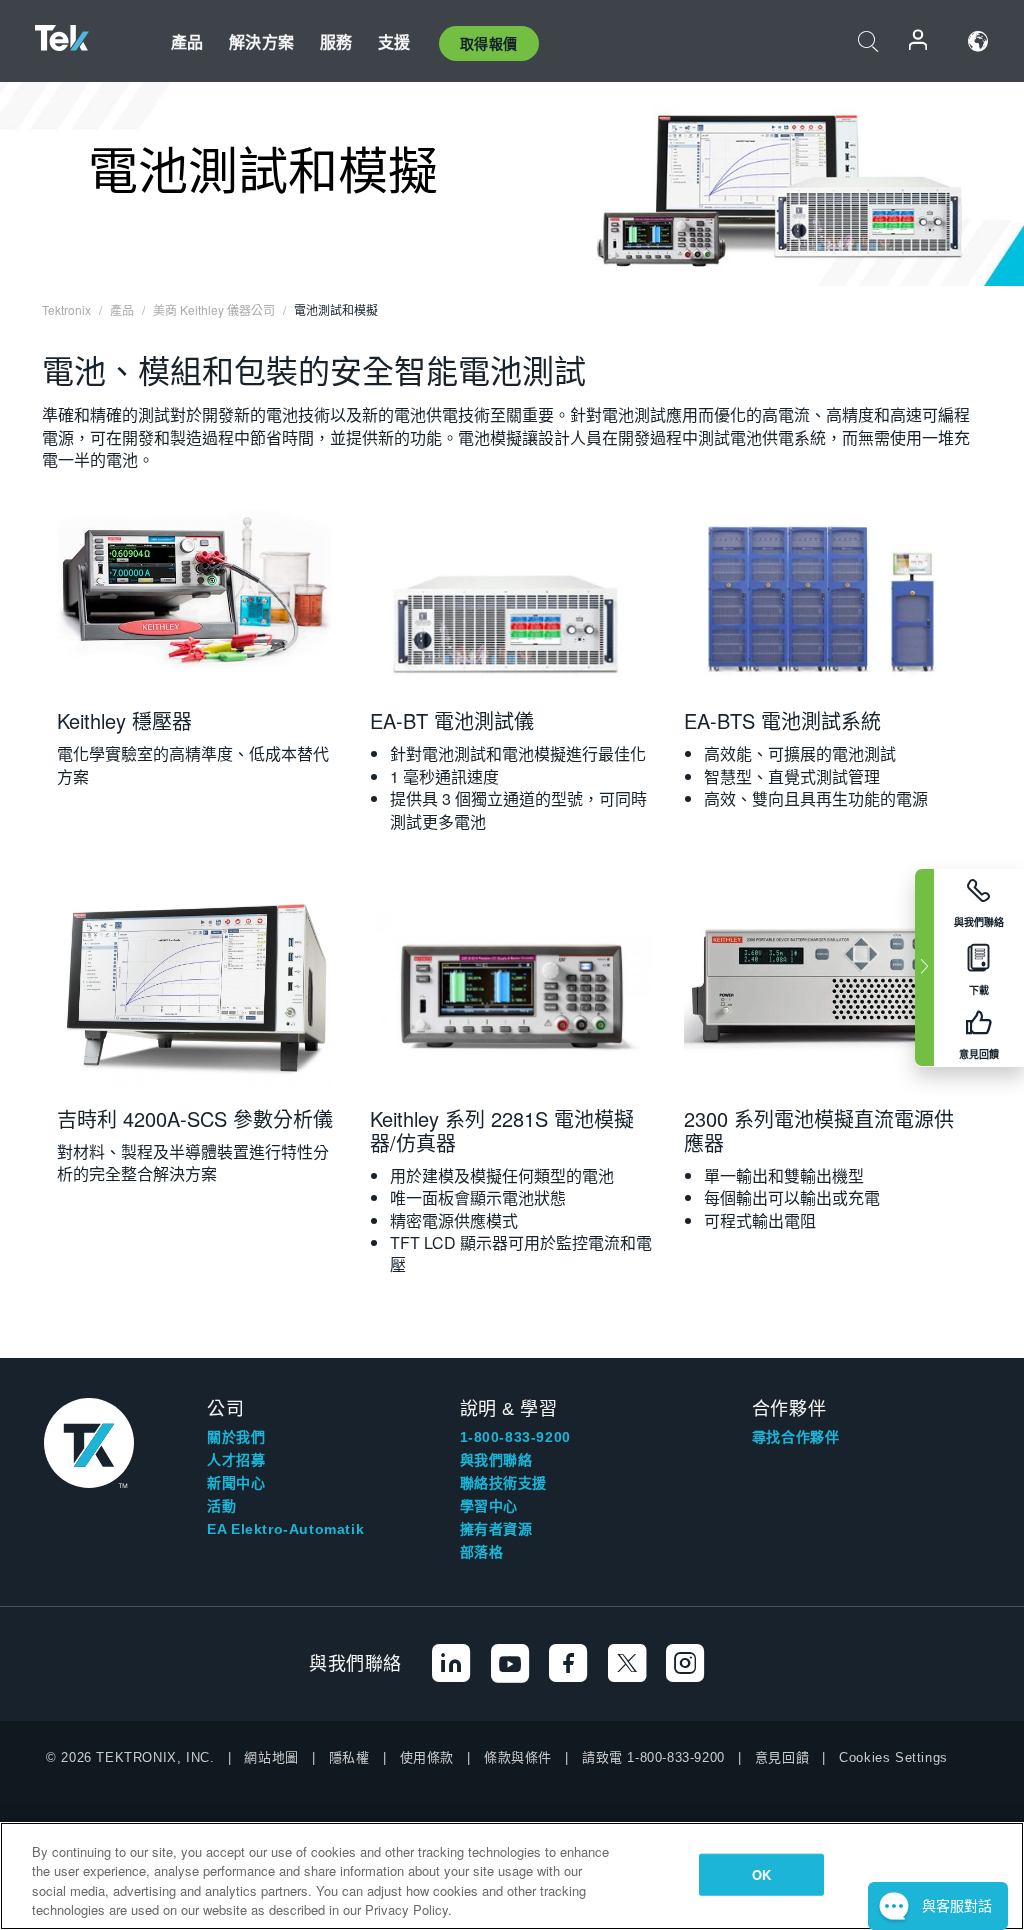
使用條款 (427, 1757)
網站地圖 (271, 1757)
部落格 (482, 1552)
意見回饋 (782, 1757)
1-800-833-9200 (515, 1437)
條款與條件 (518, 1757)
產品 (187, 41)
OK (761, 1874)
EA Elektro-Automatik (285, 1529)
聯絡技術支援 (504, 1483)
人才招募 (236, 1460)
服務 (336, 41)
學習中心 (489, 1506)
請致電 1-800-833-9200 (653, 1757)
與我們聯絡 (496, 1460)
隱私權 (349, 1757)
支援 (394, 41)
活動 (221, 1506)
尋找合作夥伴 (796, 1437)
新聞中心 (236, 1483)
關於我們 (236, 1437)
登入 (919, 41)
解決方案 (261, 41)
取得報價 (489, 43)
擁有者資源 (496, 1529)
